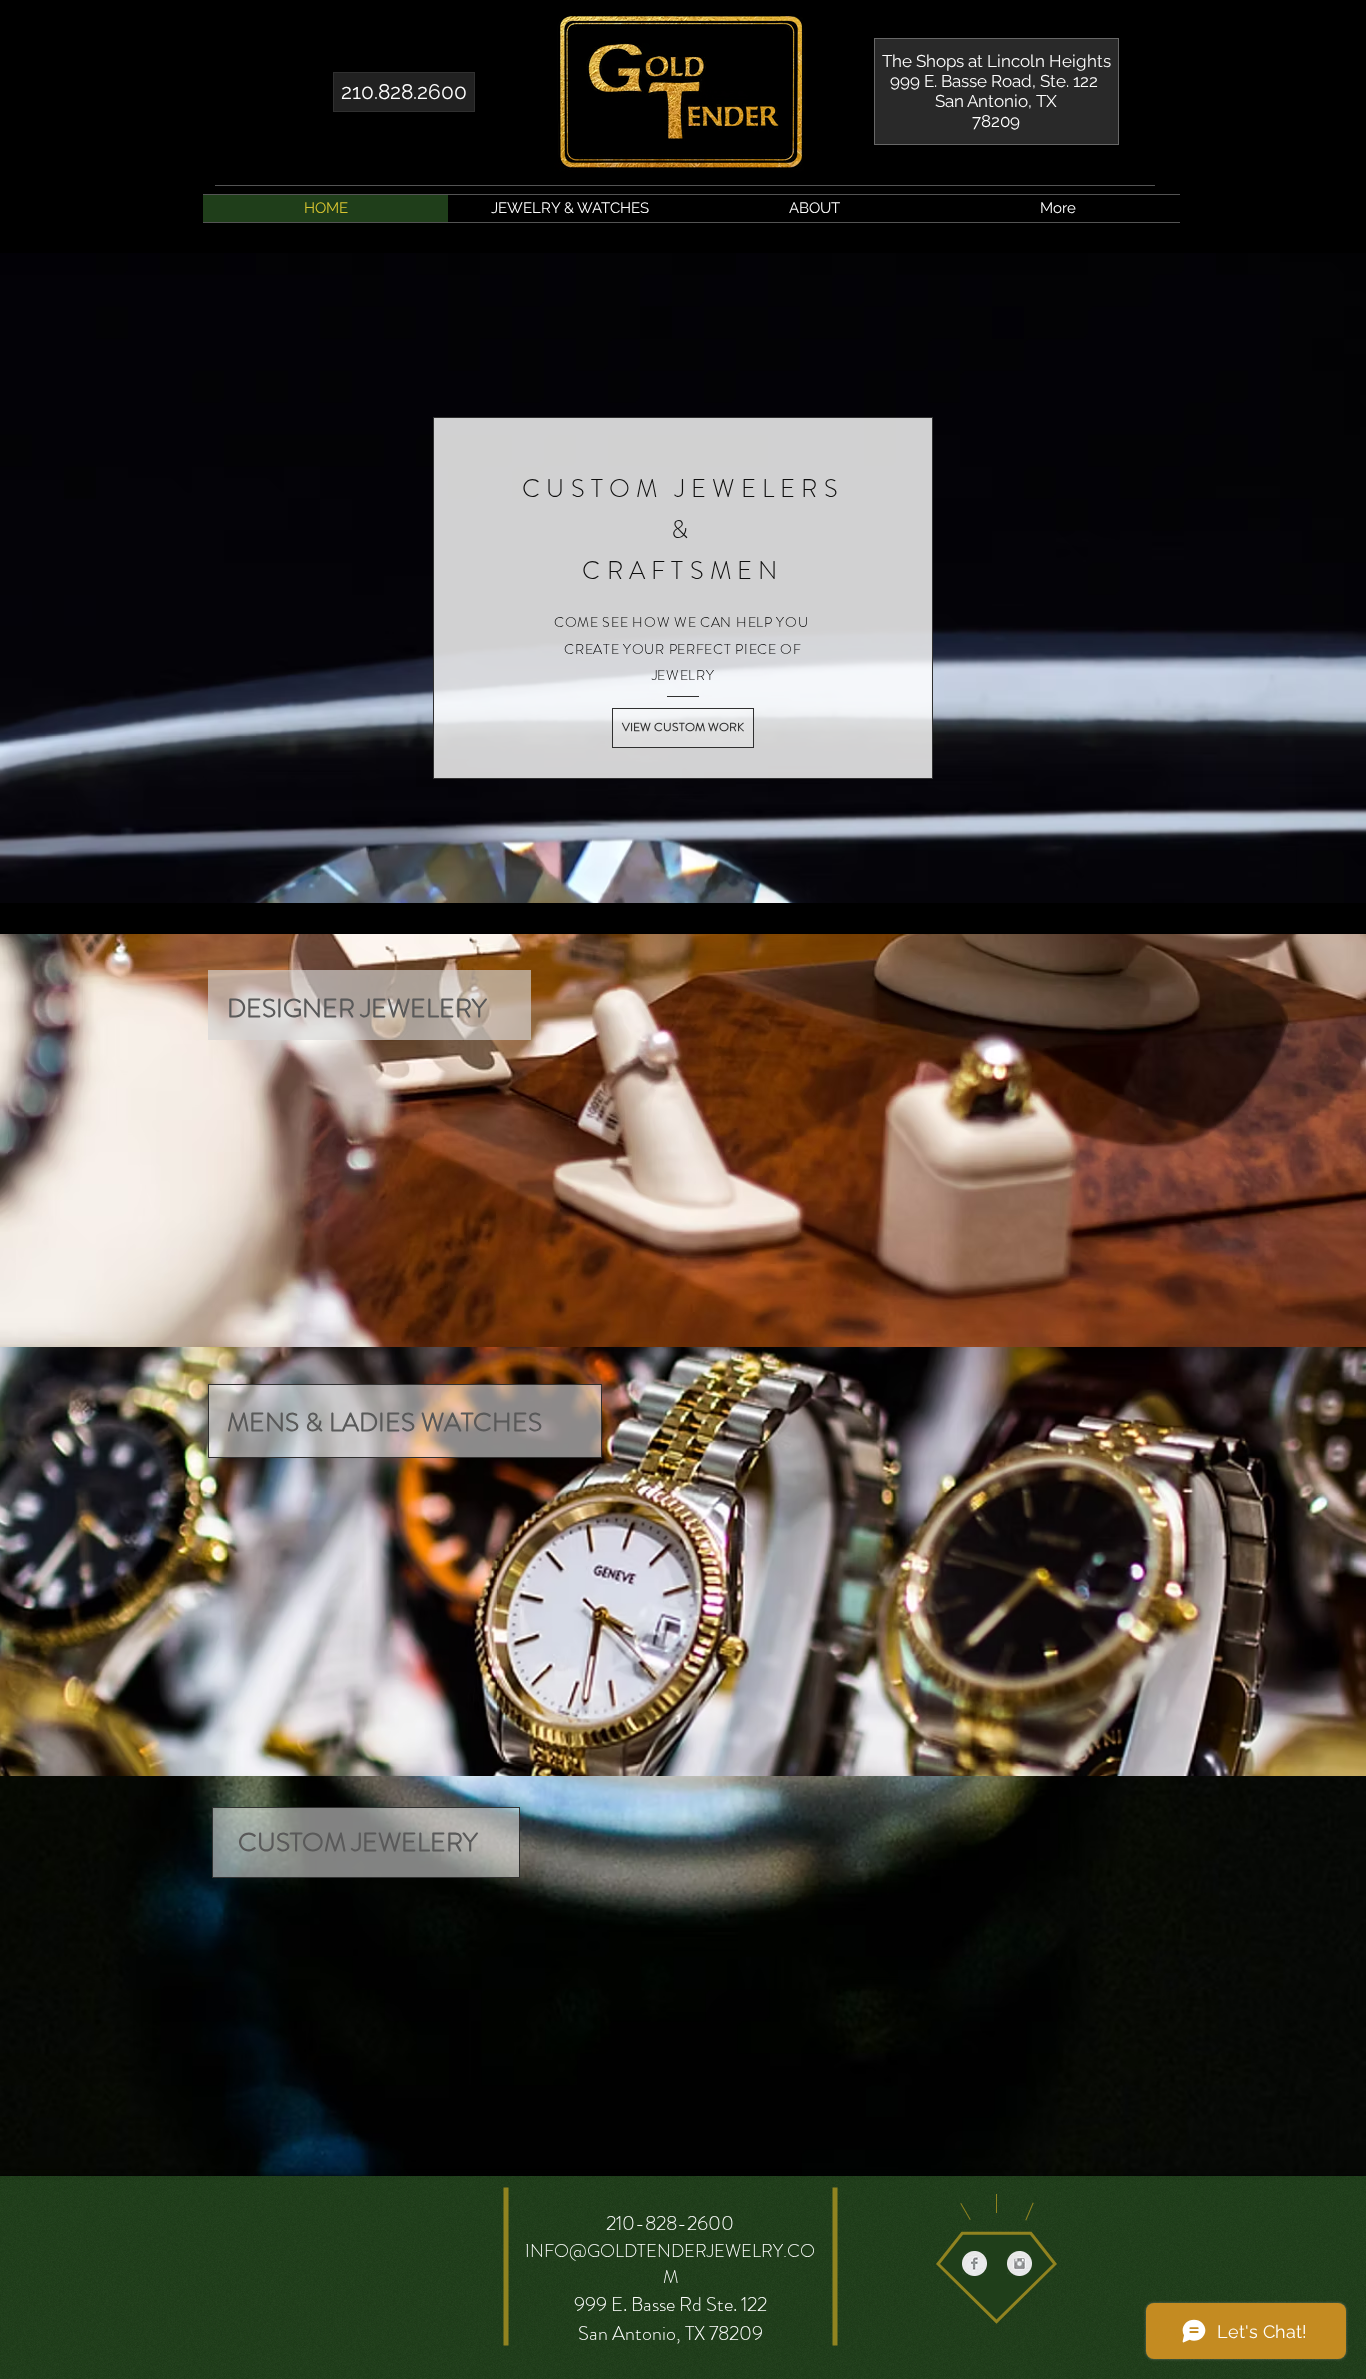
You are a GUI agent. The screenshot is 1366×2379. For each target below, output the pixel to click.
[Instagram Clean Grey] (1019, 2263)
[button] (570, 208)
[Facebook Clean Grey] (974, 2263)
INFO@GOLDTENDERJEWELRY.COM (670, 2264)
